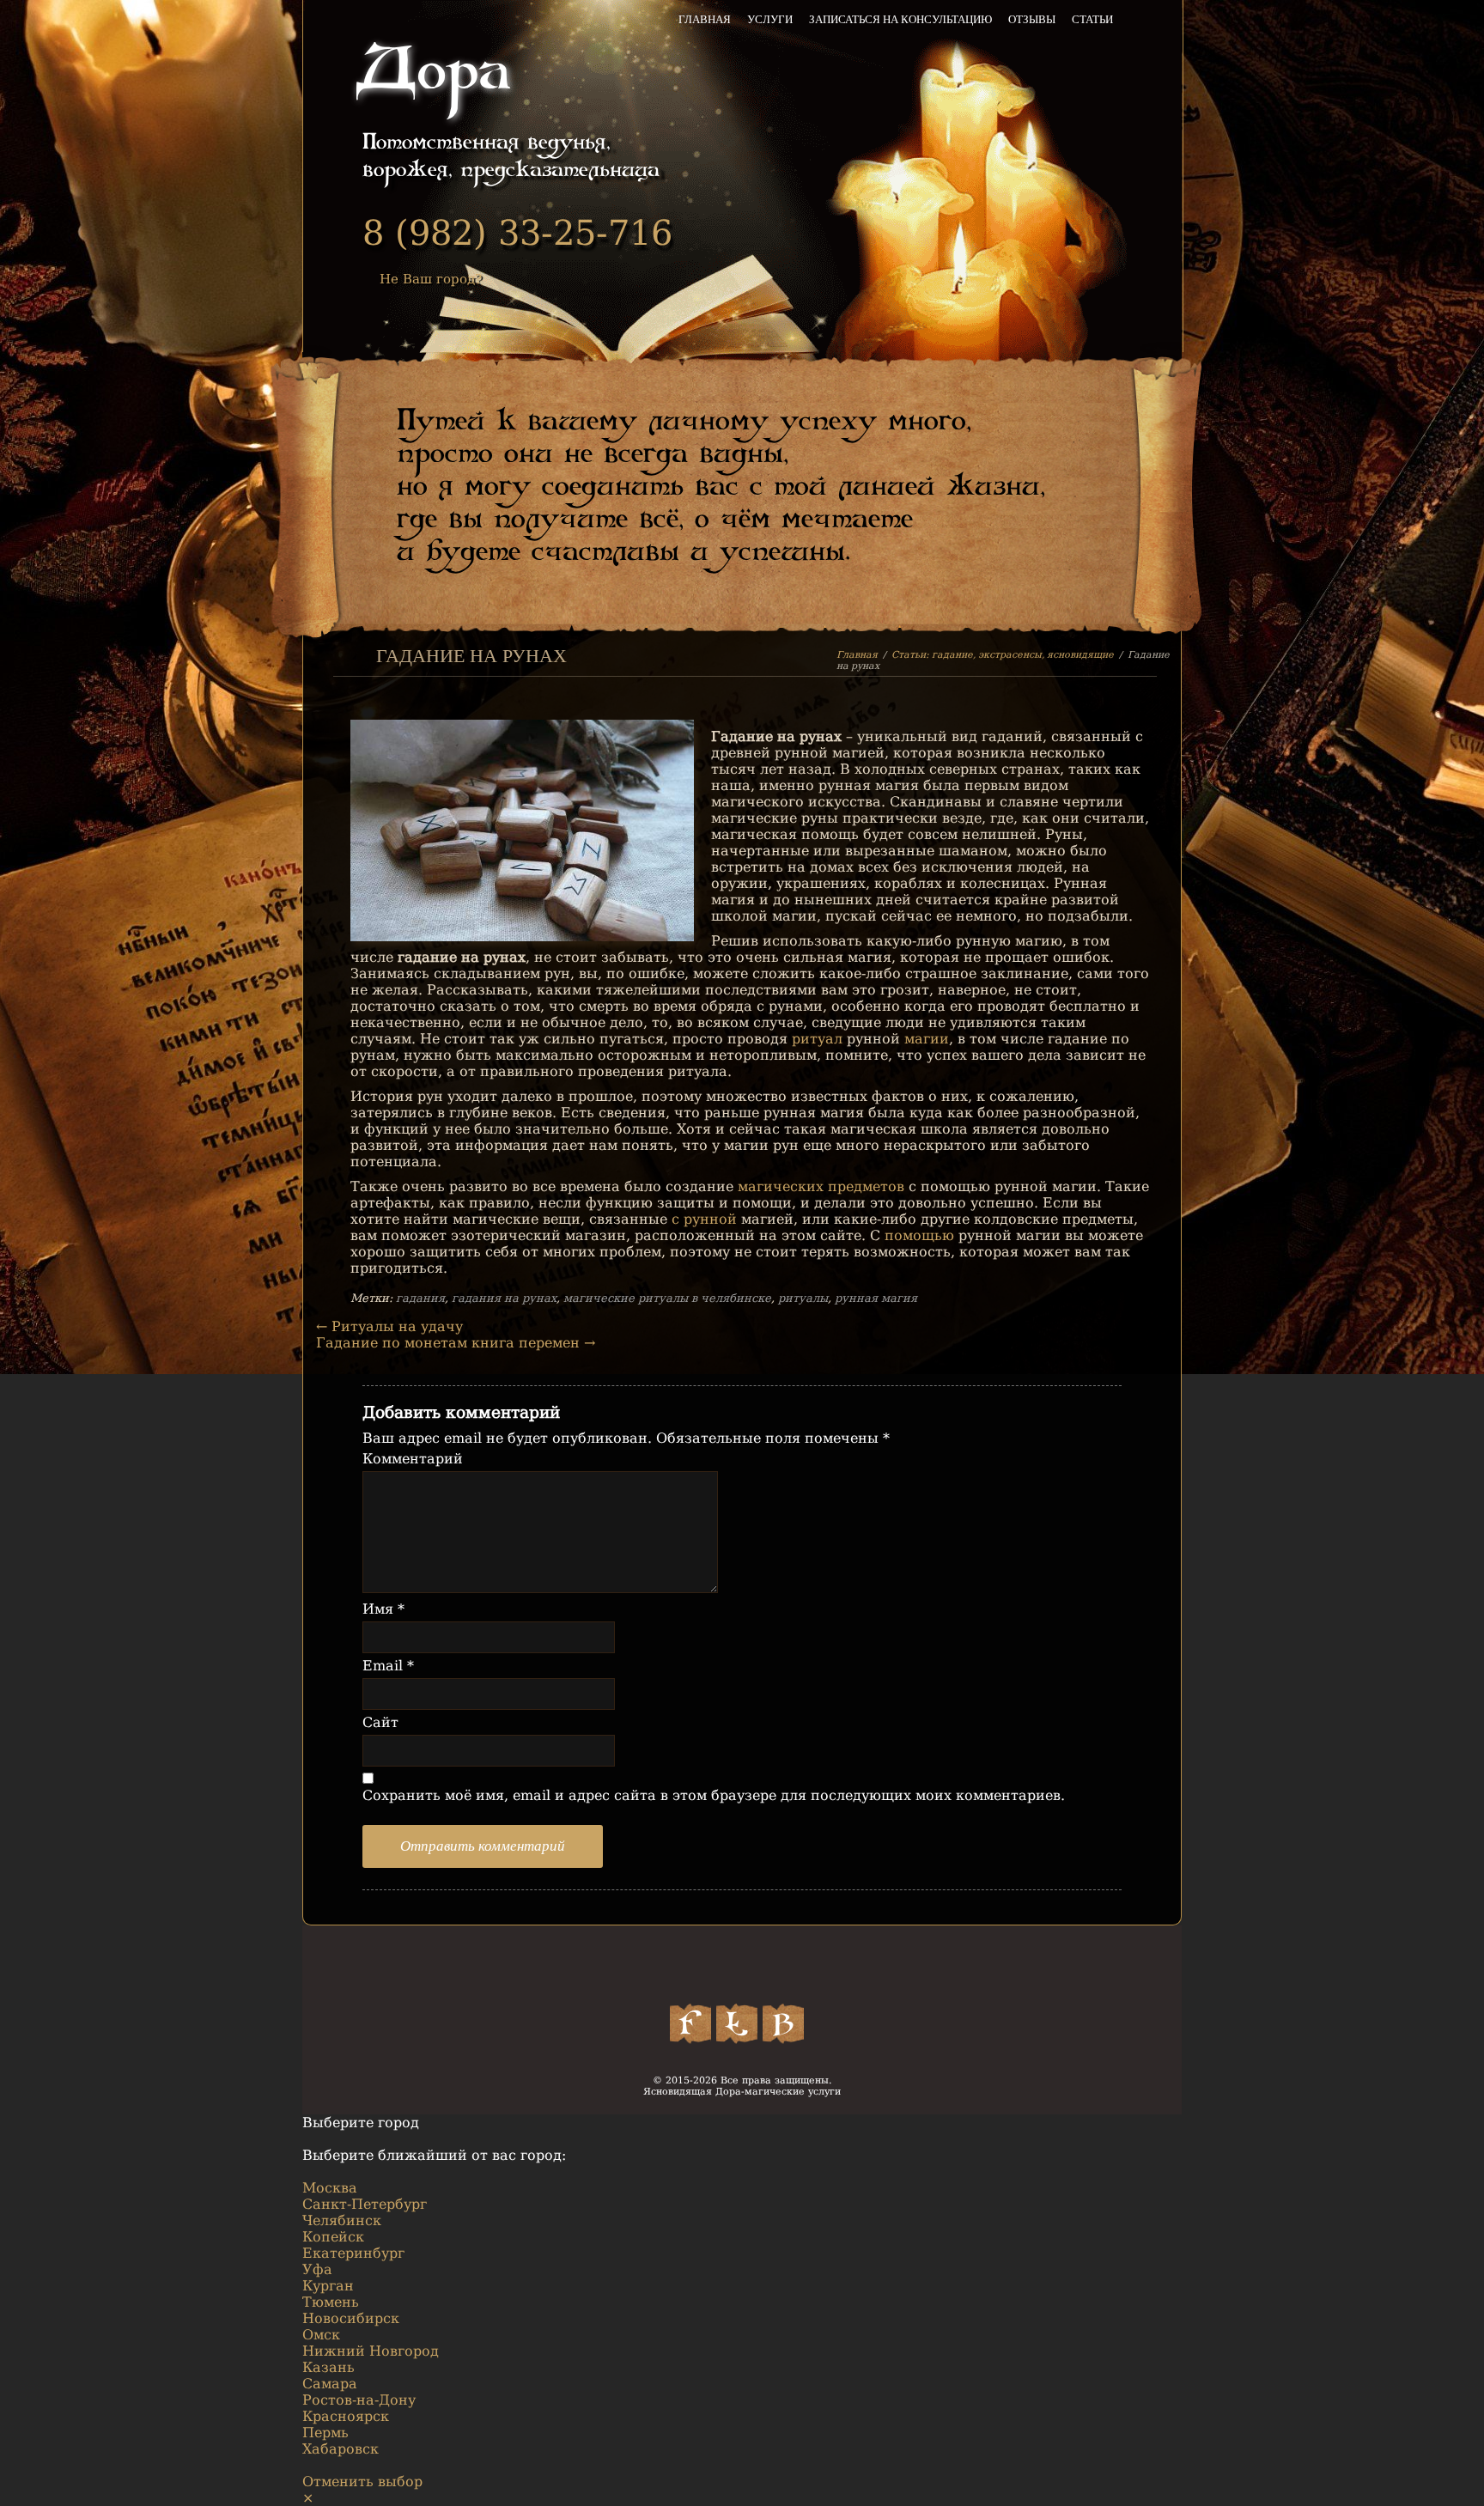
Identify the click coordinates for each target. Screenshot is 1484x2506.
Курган (328, 2286)
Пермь (325, 2433)
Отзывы (1032, 19)
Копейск (333, 2237)
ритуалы (803, 1298)
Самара (330, 2384)
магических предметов (821, 1186)
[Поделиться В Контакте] (783, 2023)
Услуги (770, 19)
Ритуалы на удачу (389, 1326)
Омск (321, 2335)
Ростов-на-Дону (359, 2400)
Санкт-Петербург (365, 2204)
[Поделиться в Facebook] (690, 2023)
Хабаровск (341, 2449)
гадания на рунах (504, 1298)
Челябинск (342, 2220)
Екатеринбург (353, 2253)
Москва (330, 2188)
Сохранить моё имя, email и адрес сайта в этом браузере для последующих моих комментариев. (714, 1795)
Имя (383, 1609)
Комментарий (413, 1459)
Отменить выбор (362, 2482)
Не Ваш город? (431, 279)
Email (388, 1666)
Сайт (380, 1722)
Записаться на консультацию (900, 19)
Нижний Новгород (371, 2351)
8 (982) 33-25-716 (517, 233)
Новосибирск (351, 2318)
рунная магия (876, 1298)
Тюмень (331, 2302)
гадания (420, 1298)
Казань (328, 2367)
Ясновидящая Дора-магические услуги (742, 2092)
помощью (919, 1235)
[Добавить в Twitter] (737, 2023)
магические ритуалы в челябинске (667, 1298)
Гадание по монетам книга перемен (456, 1343)
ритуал (817, 1039)
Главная (705, 19)
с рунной (704, 1219)
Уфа (317, 2269)
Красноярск (346, 2416)
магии (927, 1039)
